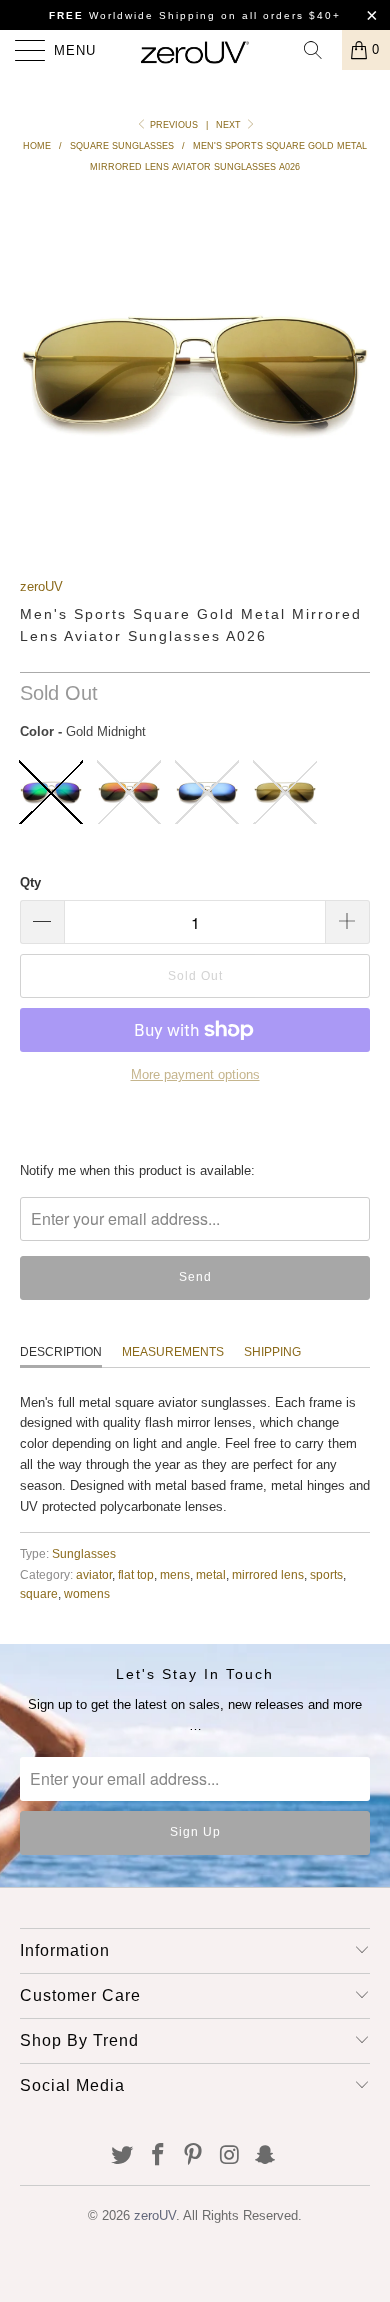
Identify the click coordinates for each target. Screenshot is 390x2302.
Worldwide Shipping (132, 15)
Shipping (272, 1352)
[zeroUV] (195, 50)
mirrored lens (268, 1574)
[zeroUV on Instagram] (230, 2156)
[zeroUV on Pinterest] (194, 2156)
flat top (136, 1574)
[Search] (320, 50)
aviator (94, 1574)
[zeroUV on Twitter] (123, 2156)
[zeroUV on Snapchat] (266, 2156)
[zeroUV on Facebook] (158, 2156)
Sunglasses (84, 1553)
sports (326, 1574)
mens (175, 1574)
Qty (30, 882)
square (39, 1593)
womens (87, 1593)
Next (230, 125)
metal (211, 1574)
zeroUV (41, 586)
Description (61, 1352)
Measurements (173, 1352)
